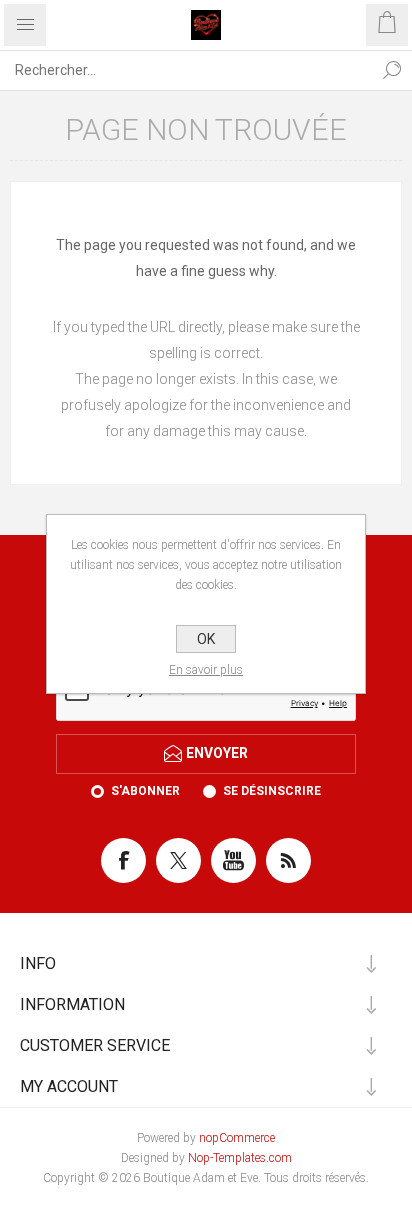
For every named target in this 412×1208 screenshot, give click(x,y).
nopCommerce (237, 1138)
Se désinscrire (272, 791)
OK (206, 639)
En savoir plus (206, 670)
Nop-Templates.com (240, 1158)
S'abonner (145, 791)
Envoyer (217, 753)
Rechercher (392, 70)
